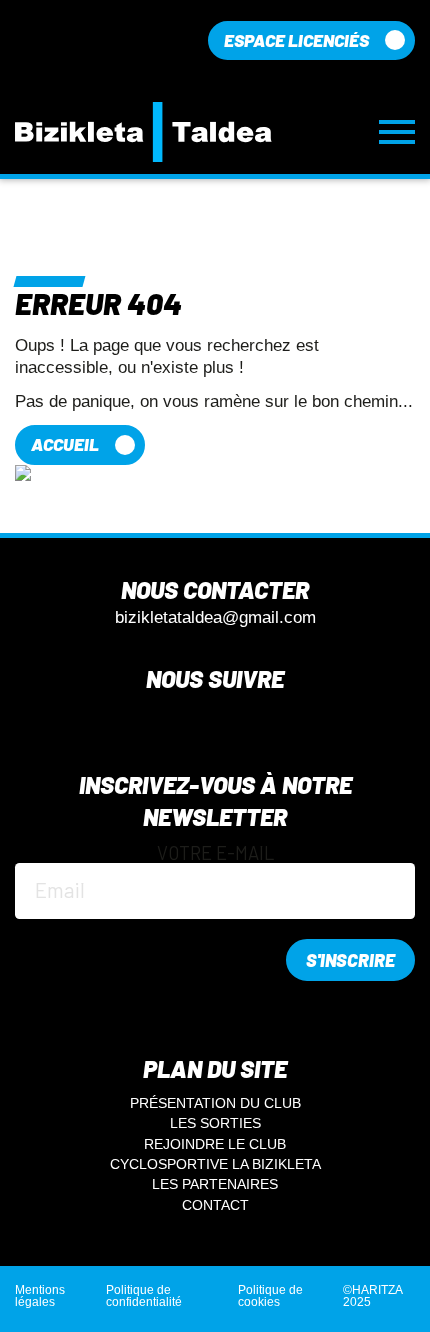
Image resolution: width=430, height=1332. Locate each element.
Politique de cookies (270, 1296)
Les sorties (215, 1123)
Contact (215, 1205)
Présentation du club (215, 1103)
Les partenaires (215, 1184)
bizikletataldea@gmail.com (215, 618)
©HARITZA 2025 (372, 1296)
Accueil (65, 444)
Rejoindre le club (215, 1144)
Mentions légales (40, 1296)
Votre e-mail (215, 854)
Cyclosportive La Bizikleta (215, 1164)
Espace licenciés (296, 40)
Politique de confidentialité (144, 1296)
